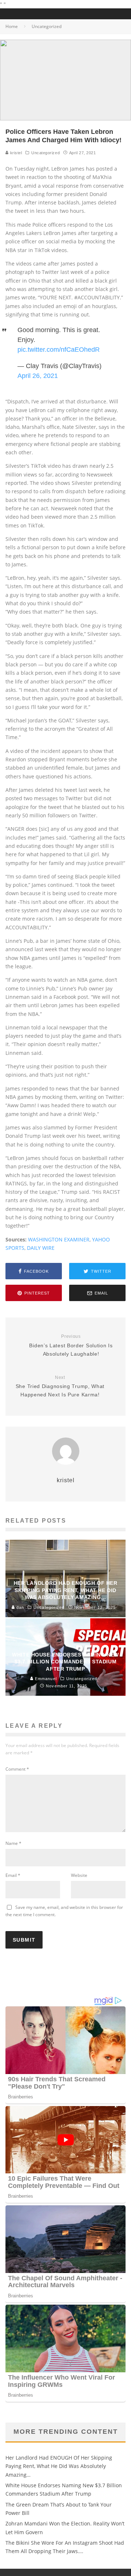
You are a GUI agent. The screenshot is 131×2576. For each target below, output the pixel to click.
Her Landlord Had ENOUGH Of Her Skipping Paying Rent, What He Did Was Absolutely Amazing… (59, 2466)
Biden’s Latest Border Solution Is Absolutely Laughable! (71, 1345)
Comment (17, 1769)
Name (13, 1843)
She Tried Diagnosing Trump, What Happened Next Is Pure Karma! (60, 1386)
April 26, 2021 (38, 376)
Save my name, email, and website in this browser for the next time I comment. (64, 1911)
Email (13, 1875)
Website (79, 1875)
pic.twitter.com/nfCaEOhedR (59, 350)
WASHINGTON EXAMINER (59, 1239)
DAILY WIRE (41, 1248)
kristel (15, 153)
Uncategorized (45, 153)
